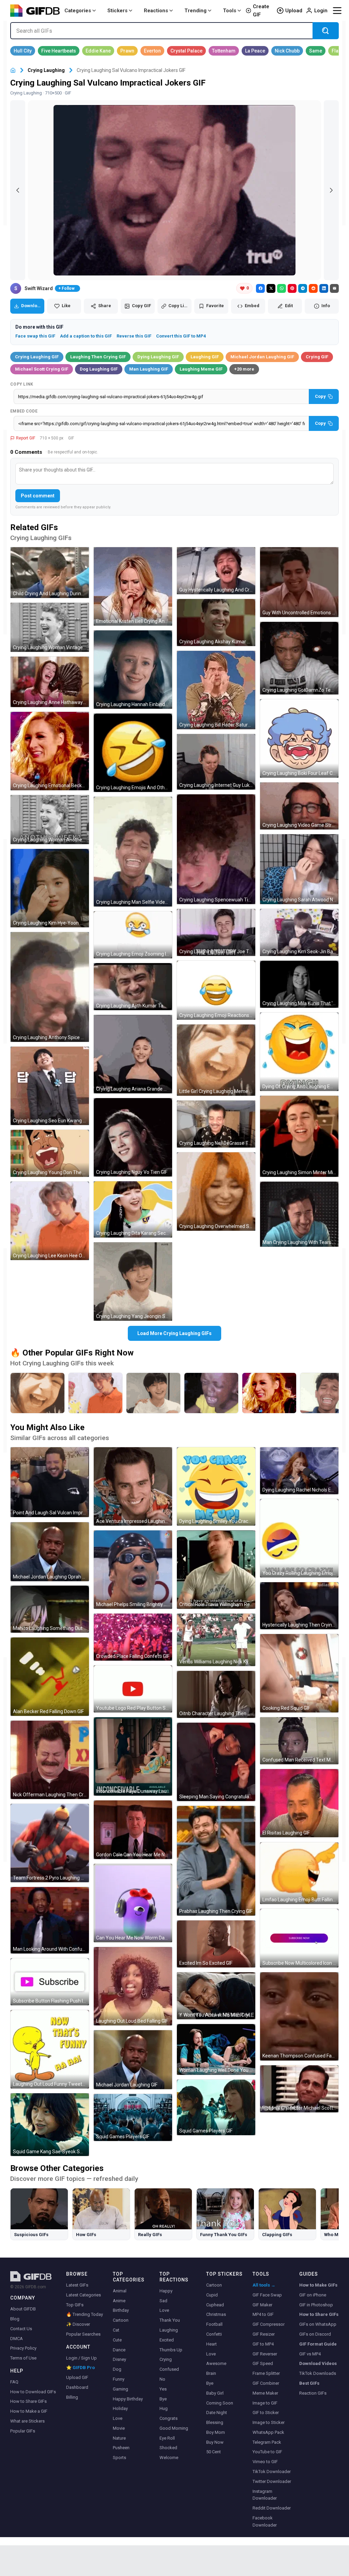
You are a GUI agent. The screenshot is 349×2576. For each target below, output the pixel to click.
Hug (164, 2408)
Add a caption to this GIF (86, 336)
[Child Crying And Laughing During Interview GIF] (50, 573)
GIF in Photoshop (316, 2305)
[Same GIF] (316, 51)
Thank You (170, 2320)
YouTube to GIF (267, 2452)
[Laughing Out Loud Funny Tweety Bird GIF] (50, 2049)
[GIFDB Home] (13, 70)
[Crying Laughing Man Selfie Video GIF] (133, 852)
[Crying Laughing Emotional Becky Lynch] (269, 1393)
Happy (166, 2291)
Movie (119, 2428)
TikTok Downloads (318, 2373)
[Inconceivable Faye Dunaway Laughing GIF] (133, 1756)
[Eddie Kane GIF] (98, 51)
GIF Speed (263, 2363)
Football (214, 2324)
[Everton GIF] (152, 51)
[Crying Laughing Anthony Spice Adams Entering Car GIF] (50, 987)
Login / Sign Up (81, 2358)
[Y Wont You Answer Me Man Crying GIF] (216, 1996)
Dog (117, 2369)
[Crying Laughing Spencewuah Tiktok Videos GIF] (216, 849)
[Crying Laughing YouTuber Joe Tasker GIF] (216, 932)
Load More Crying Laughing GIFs (174, 1333)
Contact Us (21, 2329)
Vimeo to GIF (265, 2462)
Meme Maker (265, 2393)
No (162, 2379)
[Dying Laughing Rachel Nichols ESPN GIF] (299, 1471)
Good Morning (174, 2428)
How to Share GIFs (28, 2401)
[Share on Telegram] (303, 288)
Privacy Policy (23, 2348)
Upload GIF (77, 2377)
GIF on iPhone (313, 2295)
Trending (195, 11)
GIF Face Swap (267, 2295)
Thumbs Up (171, 2350)
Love (118, 2418)
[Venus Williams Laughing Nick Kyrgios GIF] (216, 1640)
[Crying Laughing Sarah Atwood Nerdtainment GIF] (299, 869)
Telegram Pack (267, 2442)
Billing (72, 2397)
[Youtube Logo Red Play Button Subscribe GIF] (133, 1689)
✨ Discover (78, 2324)
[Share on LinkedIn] (324, 288)
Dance (119, 2350)
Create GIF (261, 11)
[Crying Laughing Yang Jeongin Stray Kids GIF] (133, 1282)
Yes (163, 2389)
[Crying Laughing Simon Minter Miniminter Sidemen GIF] (299, 1136)
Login (321, 11)
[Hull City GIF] (23, 51)
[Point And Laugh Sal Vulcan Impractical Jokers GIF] (50, 1482)
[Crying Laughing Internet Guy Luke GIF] (216, 762)
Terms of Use (23, 2358)
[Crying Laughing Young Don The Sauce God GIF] (50, 1153)
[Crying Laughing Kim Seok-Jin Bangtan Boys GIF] (299, 932)
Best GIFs (309, 2383)
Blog (15, 2319)
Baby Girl (215, 2393)
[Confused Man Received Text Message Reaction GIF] (299, 1741)
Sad (163, 2301)
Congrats (169, 2418)
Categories (78, 11)
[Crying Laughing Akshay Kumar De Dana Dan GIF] (216, 623)
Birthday (121, 2310)
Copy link (22, 384)
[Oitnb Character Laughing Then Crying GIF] (216, 1694)
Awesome (216, 2363)
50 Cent (214, 2452)
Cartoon (121, 2320)
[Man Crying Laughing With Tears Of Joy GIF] (299, 1214)
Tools (230, 11)
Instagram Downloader (265, 2495)
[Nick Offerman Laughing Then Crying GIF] (50, 1760)
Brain (211, 2373)
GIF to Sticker (266, 2413)
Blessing (215, 2422)
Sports (119, 2458)
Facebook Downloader (265, 2521)
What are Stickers (27, 2421)
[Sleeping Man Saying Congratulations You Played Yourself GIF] (216, 1762)
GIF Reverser (265, 2354)
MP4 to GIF (263, 2314)
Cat (116, 2330)
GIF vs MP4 (310, 2354)
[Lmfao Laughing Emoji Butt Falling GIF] (299, 1873)
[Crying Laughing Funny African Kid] (211, 1393)
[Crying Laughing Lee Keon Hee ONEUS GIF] (50, 1221)
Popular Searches (83, 2334)
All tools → (264, 2285)
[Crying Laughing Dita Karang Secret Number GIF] (133, 1209)
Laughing (169, 2330)
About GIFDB (23, 2309)
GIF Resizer (264, 2334)
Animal (120, 2291)
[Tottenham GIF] (224, 51)
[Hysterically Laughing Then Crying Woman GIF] (299, 1606)
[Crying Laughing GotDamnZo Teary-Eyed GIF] (299, 658)
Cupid (212, 2295)
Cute (117, 2340)
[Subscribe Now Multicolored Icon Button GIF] (299, 1938)
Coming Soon (220, 2403)
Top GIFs (75, 2305)
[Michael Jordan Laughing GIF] (133, 2060)
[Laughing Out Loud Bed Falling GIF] (133, 1986)
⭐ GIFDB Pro (80, 2368)
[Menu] (337, 11)
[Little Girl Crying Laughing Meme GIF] (216, 1060)
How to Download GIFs (33, 2392)
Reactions (156, 11)
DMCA (17, 2339)
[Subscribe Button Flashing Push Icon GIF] (50, 1982)
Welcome (169, 2458)
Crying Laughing (46, 70)
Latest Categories (84, 2295)
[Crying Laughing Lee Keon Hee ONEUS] (95, 1393)
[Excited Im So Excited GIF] (216, 1944)
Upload (294, 11)
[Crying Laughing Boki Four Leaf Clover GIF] (299, 738)
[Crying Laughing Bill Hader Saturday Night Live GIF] (216, 690)
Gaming (120, 2389)
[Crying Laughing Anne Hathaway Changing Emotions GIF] (50, 682)
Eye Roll (167, 2438)
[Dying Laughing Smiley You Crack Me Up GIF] (216, 1486)
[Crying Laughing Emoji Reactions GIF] (216, 990)
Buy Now (215, 2442)
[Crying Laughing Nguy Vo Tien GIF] (133, 1137)
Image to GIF (265, 2403)
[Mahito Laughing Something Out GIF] (50, 1609)
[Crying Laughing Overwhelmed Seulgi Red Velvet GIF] (216, 1192)
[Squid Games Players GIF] (133, 2117)
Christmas (216, 2314)
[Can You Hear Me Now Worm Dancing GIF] (133, 1903)
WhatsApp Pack (268, 2432)
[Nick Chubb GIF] (287, 51)
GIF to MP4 (263, 2344)
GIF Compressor (269, 2324)
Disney (119, 2359)
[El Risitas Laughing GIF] (299, 1803)
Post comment (38, 496)
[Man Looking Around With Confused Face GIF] (50, 1920)
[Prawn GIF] (127, 51)
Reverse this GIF (134, 336)
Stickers (117, 11)
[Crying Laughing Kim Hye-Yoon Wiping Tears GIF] (50, 888)
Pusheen (121, 2448)
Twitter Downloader (272, 2481)
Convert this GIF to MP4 (181, 336)
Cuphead (215, 2305)
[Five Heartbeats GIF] (59, 51)
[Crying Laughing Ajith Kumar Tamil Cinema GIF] (133, 987)
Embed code (24, 411)
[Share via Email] (334, 288)
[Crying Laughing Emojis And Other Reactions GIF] (133, 753)
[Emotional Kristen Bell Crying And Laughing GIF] (133, 586)
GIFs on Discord (315, 2334)
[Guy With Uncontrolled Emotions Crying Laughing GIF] (299, 582)
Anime (119, 2301)
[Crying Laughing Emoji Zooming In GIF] (133, 935)
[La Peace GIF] (255, 51)
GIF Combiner (266, 2383)
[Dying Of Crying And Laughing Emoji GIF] (299, 1052)
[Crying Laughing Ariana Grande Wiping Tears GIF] (133, 1054)
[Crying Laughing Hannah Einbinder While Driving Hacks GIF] (133, 670)
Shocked (168, 2448)
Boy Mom (216, 2432)
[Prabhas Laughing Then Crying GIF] (216, 1861)
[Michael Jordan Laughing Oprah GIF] (50, 1552)
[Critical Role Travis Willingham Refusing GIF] (216, 1570)
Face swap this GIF (35, 336)
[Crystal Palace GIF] (186, 51)
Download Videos (318, 2363)
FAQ (14, 2382)
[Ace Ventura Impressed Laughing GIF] (133, 1486)
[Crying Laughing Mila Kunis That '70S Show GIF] (299, 984)
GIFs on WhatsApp (318, 2324)
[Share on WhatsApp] (282, 288)
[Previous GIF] (18, 190)
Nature (119, 2438)
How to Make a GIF (29, 2411)
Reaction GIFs (313, 2393)
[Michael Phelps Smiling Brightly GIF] (133, 1570)
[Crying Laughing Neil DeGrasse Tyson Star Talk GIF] (216, 1124)
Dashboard (77, 2387)
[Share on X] (271, 288)
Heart (211, 2344)
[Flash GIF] (338, 51)
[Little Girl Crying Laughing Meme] (37, 1393)
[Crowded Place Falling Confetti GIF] (133, 1637)
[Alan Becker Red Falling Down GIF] (50, 1677)
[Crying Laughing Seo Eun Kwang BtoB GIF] (50, 1086)
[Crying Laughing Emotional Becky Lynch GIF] (50, 751)
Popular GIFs (23, 2431)
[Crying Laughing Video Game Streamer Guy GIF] (299, 806)
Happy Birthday (128, 2399)
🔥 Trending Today (85, 2314)
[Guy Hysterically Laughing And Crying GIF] (216, 571)
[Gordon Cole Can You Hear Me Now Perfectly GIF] (133, 1830)
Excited (167, 2340)
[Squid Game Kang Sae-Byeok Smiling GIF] (50, 2125)
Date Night (217, 2413)
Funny (119, 2379)
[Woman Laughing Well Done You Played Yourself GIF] (216, 2049)
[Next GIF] (331, 190)
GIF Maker (262, 2305)
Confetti (214, 2334)
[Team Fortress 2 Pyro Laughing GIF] (50, 1843)
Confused (169, 2369)
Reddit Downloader (272, 2508)
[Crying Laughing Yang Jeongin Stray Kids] (153, 1393)
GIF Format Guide (318, 2344)
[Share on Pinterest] (292, 288)
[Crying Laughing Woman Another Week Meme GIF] (50, 820)
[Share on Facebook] (260, 288)
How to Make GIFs (318, 2285)
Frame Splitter (266, 2373)
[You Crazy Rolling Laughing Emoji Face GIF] (299, 1538)
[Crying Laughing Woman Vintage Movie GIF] (50, 627)
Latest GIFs (77, 2285)
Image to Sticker (269, 2422)
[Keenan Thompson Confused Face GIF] (299, 2016)
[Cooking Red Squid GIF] (299, 1673)
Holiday (120, 2408)
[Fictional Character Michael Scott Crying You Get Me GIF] (299, 2089)
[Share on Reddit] (313, 288)
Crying (166, 2359)
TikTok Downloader (272, 2472)
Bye (163, 2399)
